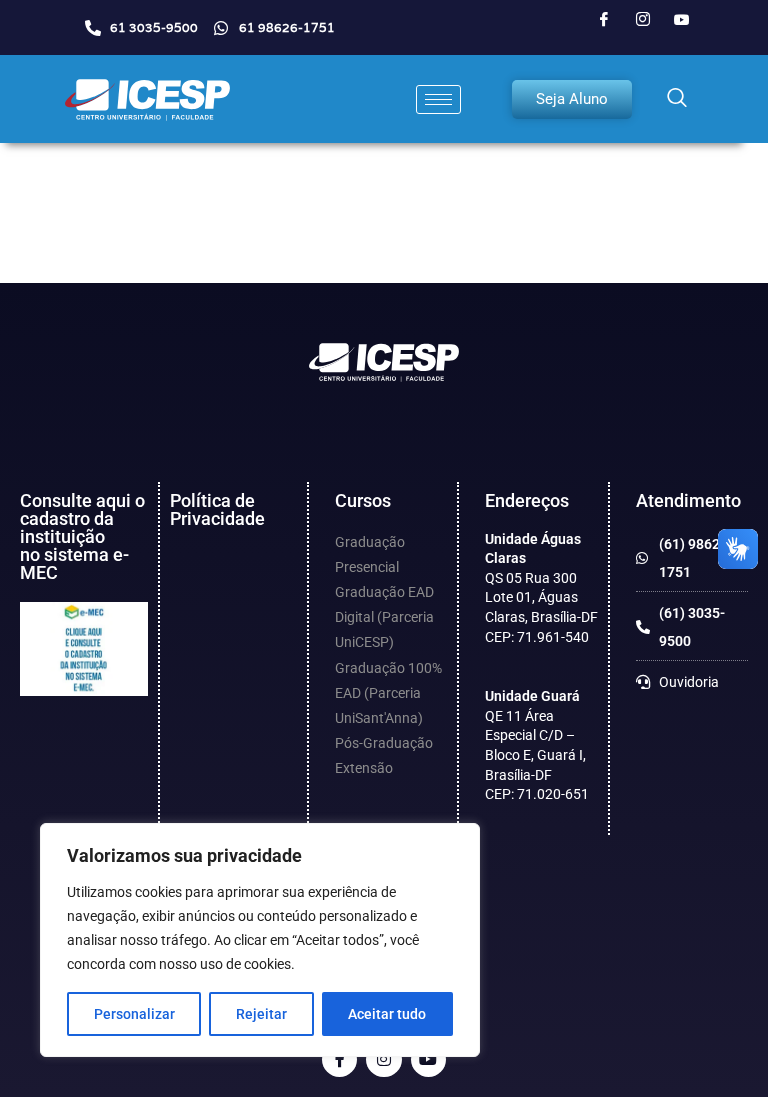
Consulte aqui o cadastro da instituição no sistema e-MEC (82, 536)
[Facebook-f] (339, 1059)
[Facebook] (604, 20)
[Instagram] (643, 20)
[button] (677, 99)
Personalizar (134, 1014)
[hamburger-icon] (438, 99)
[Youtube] (682, 20)
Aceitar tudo (387, 1014)
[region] (260, 940)
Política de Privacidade (217, 509)
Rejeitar (261, 1014)
